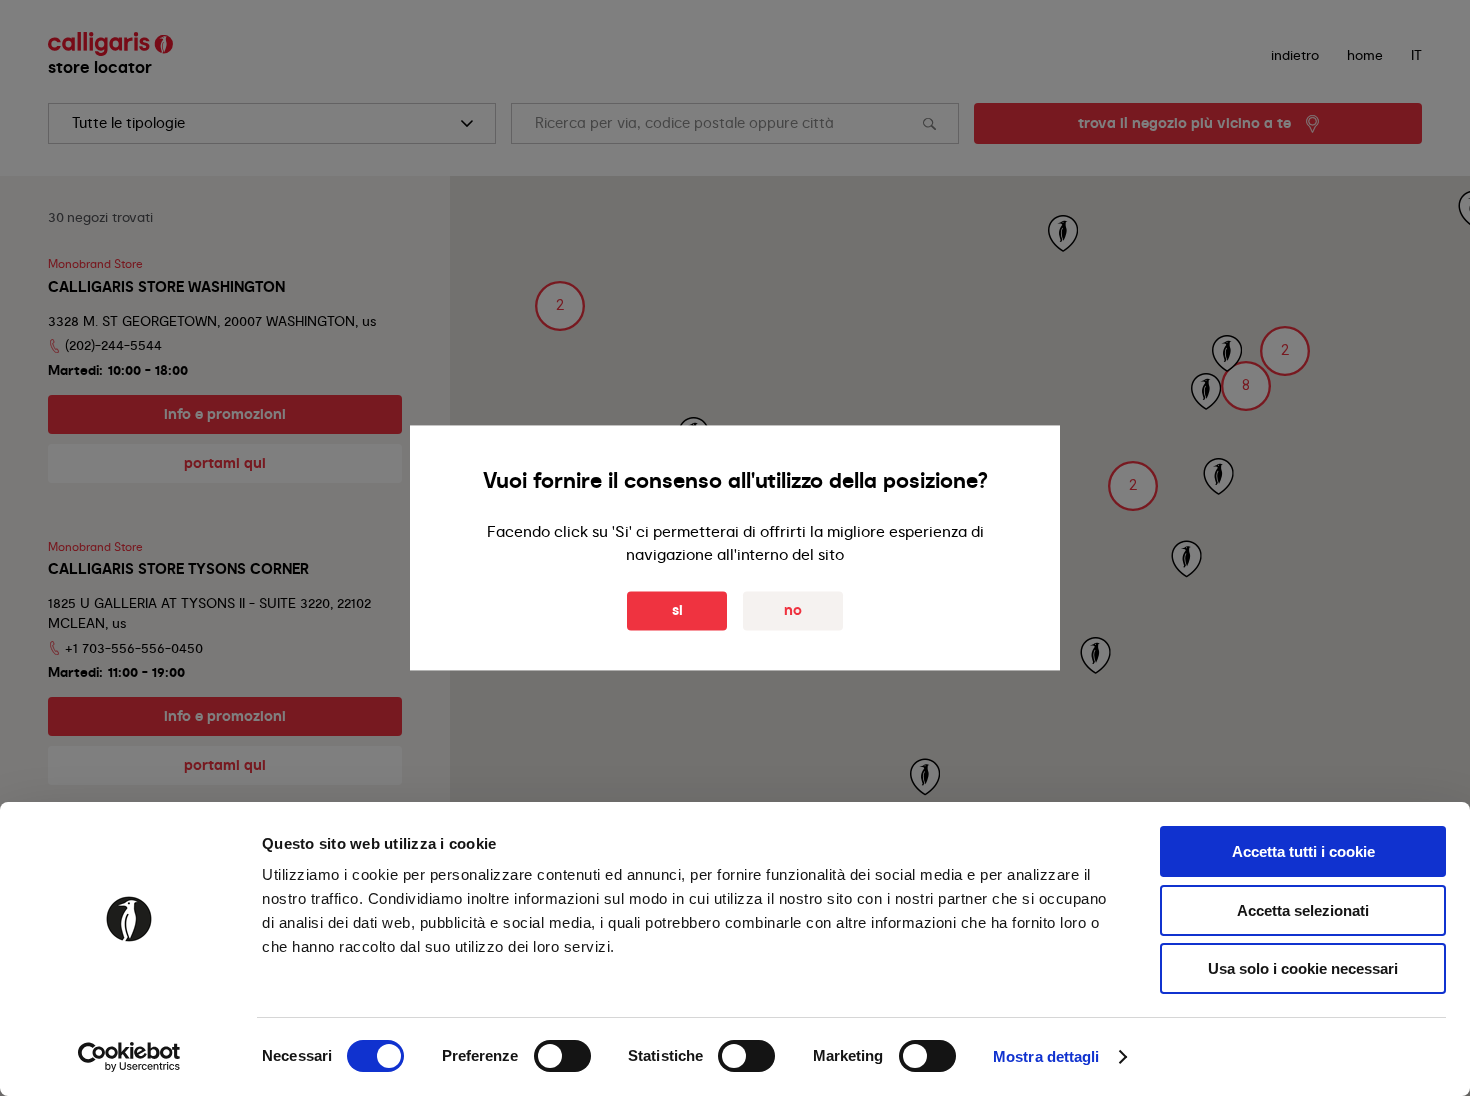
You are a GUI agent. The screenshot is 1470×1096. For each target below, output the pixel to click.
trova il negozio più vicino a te (1184, 123)
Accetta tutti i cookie (1303, 851)
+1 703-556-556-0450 (134, 648)
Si (677, 611)
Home (1365, 55)
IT (1416, 55)
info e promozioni (225, 414)
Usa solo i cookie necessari (1303, 968)
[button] (1246, 386)
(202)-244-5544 (113, 345)
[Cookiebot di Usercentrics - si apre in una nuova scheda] (129, 1057)
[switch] (562, 1056)
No (793, 611)
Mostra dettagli (1046, 1056)
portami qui (225, 463)
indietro (1295, 55)
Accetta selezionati (1303, 910)
